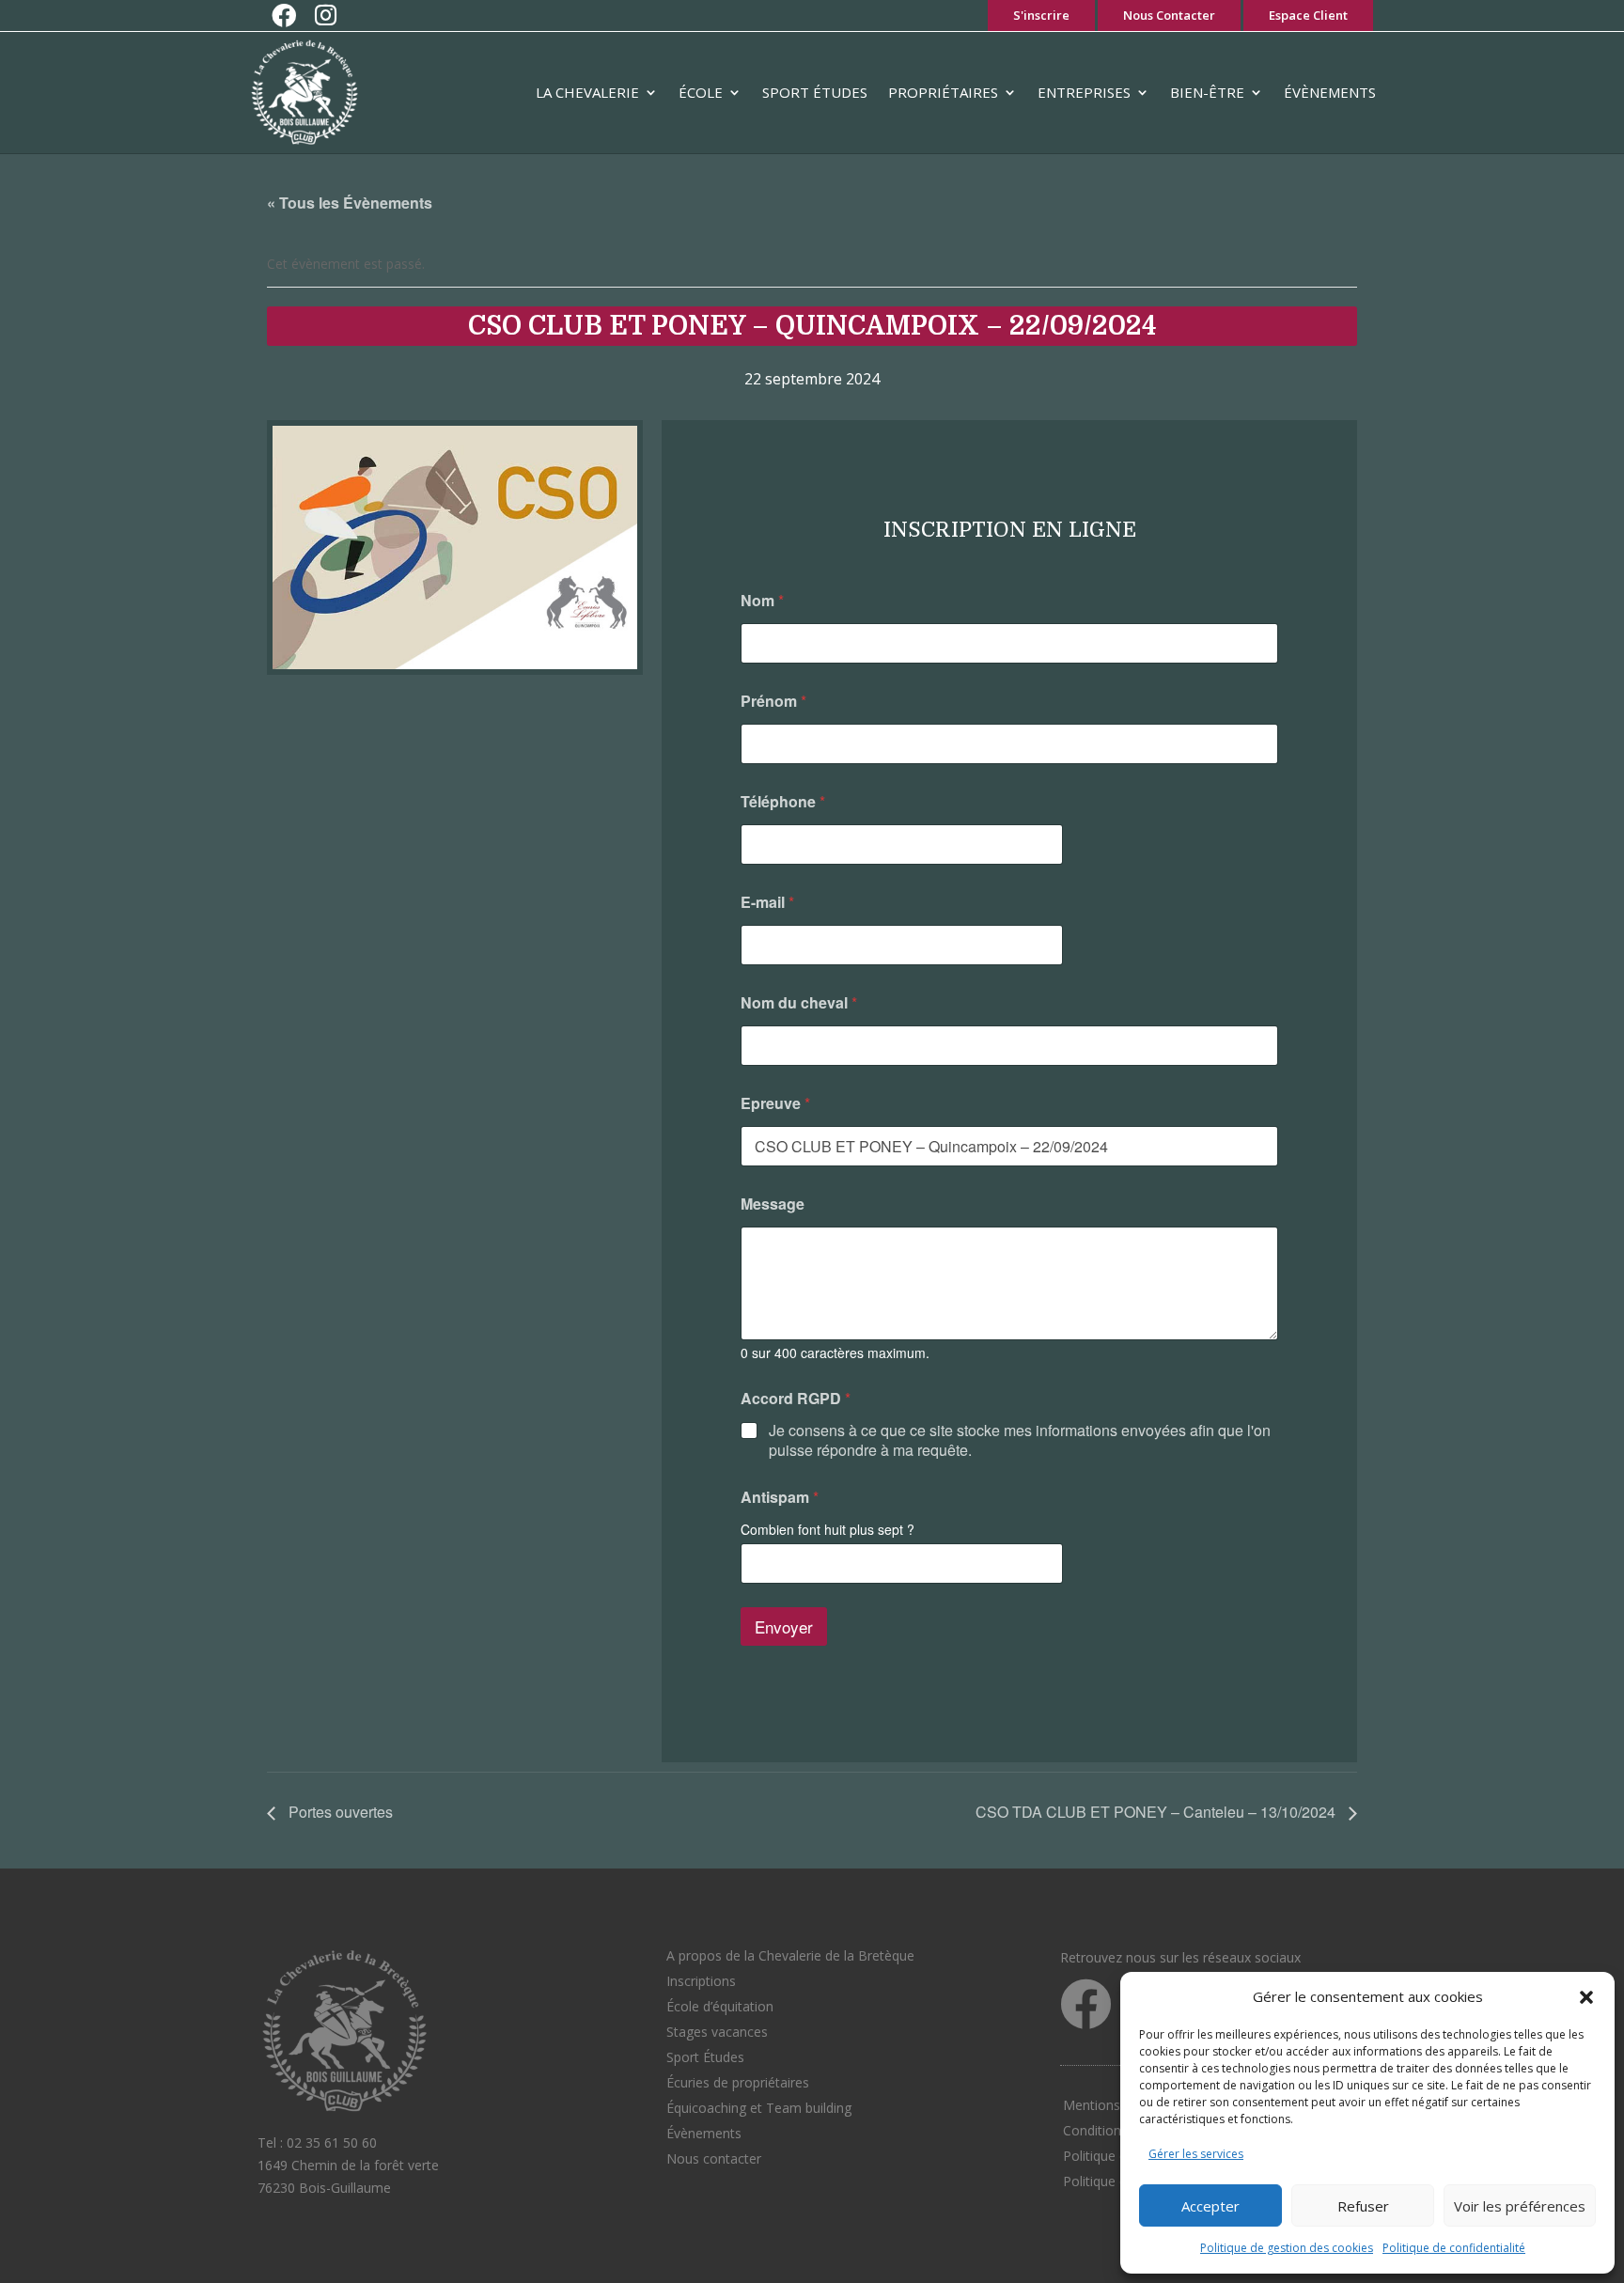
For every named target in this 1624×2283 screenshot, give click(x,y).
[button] (1586, 1997)
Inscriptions (701, 1981)
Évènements (1330, 92)
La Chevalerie (587, 92)
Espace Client (1308, 15)
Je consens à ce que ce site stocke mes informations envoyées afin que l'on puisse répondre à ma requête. (1020, 1441)
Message (773, 1204)
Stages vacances (717, 2032)
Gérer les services (1196, 2154)
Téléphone (783, 801)
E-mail (767, 902)
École (701, 92)
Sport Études (815, 92)
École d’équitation (720, 2006)
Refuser (1363, 2206)
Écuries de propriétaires (738, 2082)
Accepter (1210, 2206)
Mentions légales (1115, 2105)
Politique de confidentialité (1454, 2248)
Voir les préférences (1520, 2206)
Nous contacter (714, 2158)
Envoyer (784, 1626)
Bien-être (1207, 92)
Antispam (780, 1497)
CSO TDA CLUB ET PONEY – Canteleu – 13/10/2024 (1157, 1812)
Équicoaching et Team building (759, 2108)
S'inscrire (1041, 15)
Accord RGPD (796, 1398)
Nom (762, 600)
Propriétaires (943, 92)
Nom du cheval (799, 1002)
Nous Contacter (1169, 15)
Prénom (773, 701)
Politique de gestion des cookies (1287, 2248)
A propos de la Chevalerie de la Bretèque (790, 1955)
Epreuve (775, 1103)
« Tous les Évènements (350, 203)
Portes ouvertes (339, 1812)
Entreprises (1084, 92)
